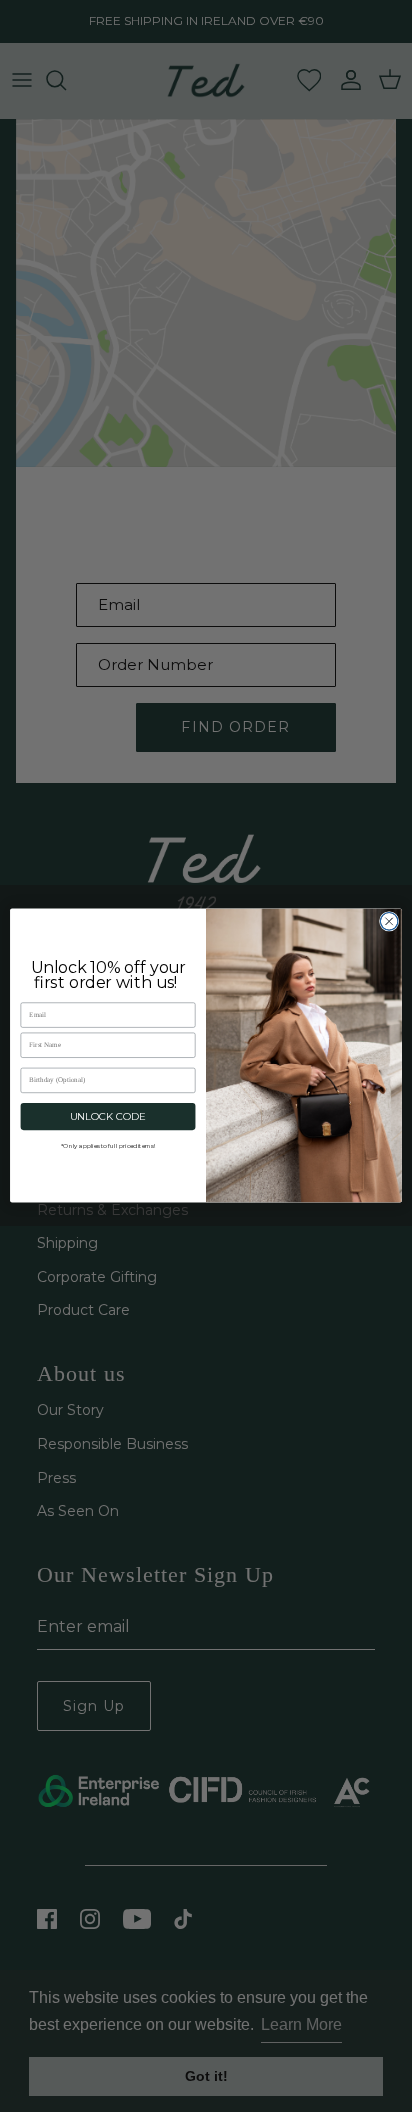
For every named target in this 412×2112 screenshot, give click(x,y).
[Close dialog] (389, 922)
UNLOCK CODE (108, 1117)
